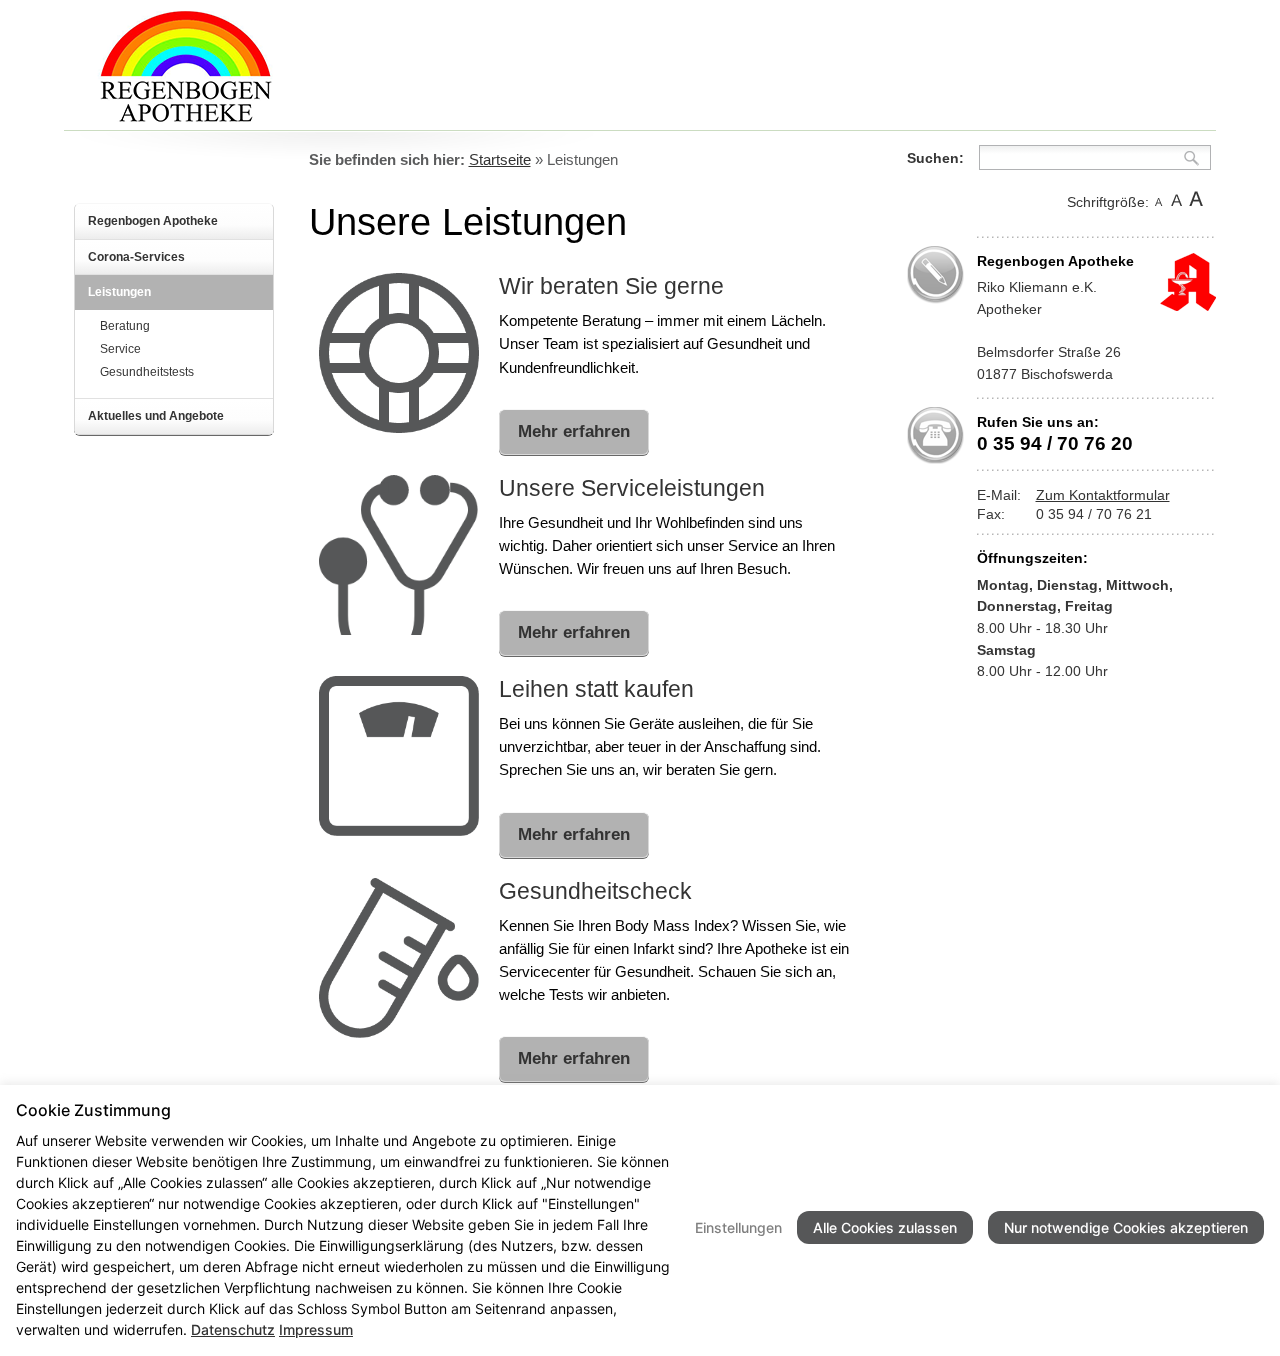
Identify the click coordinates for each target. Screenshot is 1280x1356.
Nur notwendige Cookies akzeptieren (1126, 1227)
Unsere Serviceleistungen (632, 488)
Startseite (500, 160)
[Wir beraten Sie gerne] (399, 427)
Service (120, 349)
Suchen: (935, 158)
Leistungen (119, 292)
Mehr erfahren (574, 431)
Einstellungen (738, 1227)
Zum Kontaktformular (1103, 495)
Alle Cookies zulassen (885, 1227)
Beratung (125, 326)
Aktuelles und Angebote (156, 416)
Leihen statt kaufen (596, 689)
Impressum (316, 1329)
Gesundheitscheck (595, 891)
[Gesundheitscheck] (399, 1032)
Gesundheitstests (147, 372)
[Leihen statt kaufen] (399, 830)
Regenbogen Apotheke (153, 221)
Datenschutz (233, 1329)
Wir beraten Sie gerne (611, 286)
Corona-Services (136, 257)
